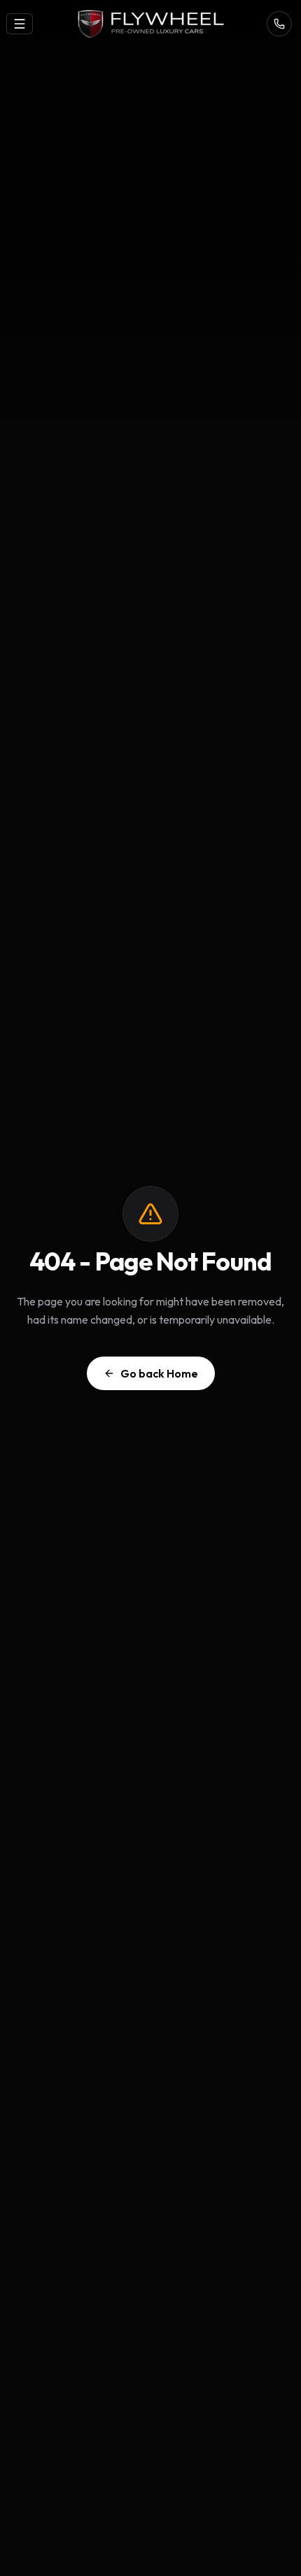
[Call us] (279, 24)
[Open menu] (20, 24)
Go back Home (159, 1373)
